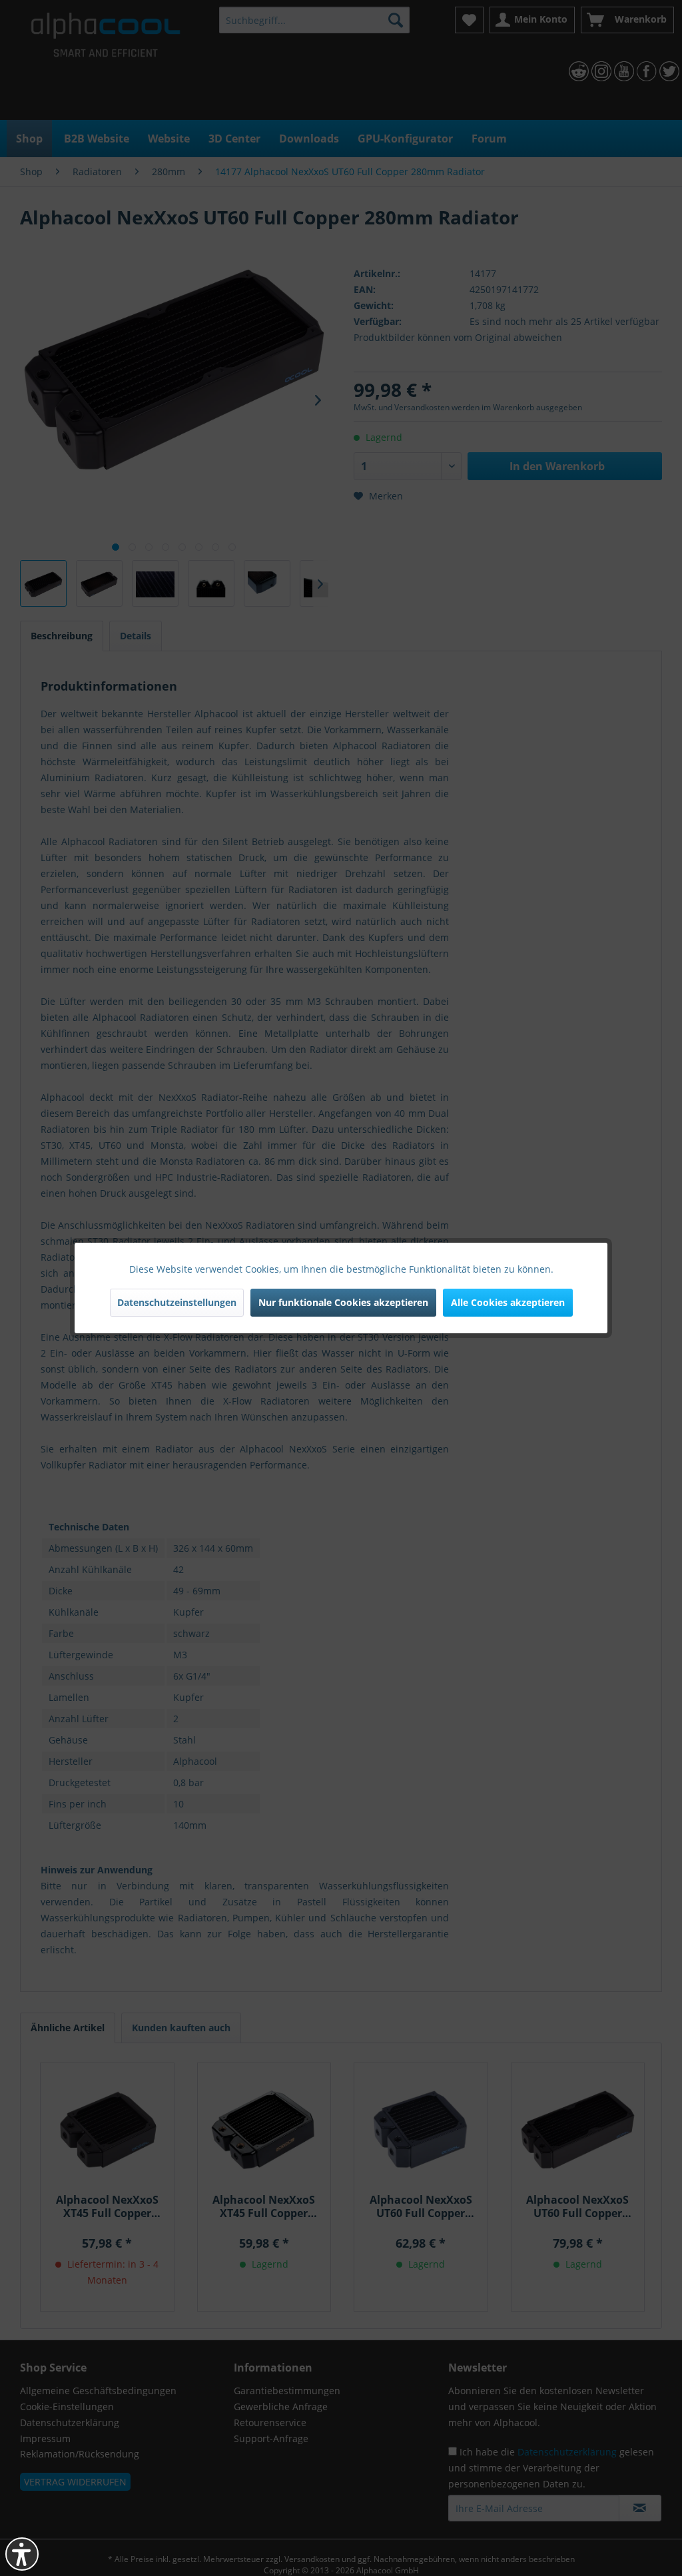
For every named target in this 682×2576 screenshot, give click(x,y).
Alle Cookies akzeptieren (508, 1302)
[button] (22, 2554)
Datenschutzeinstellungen (177, 1302)
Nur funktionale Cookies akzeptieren (343, 1302)
